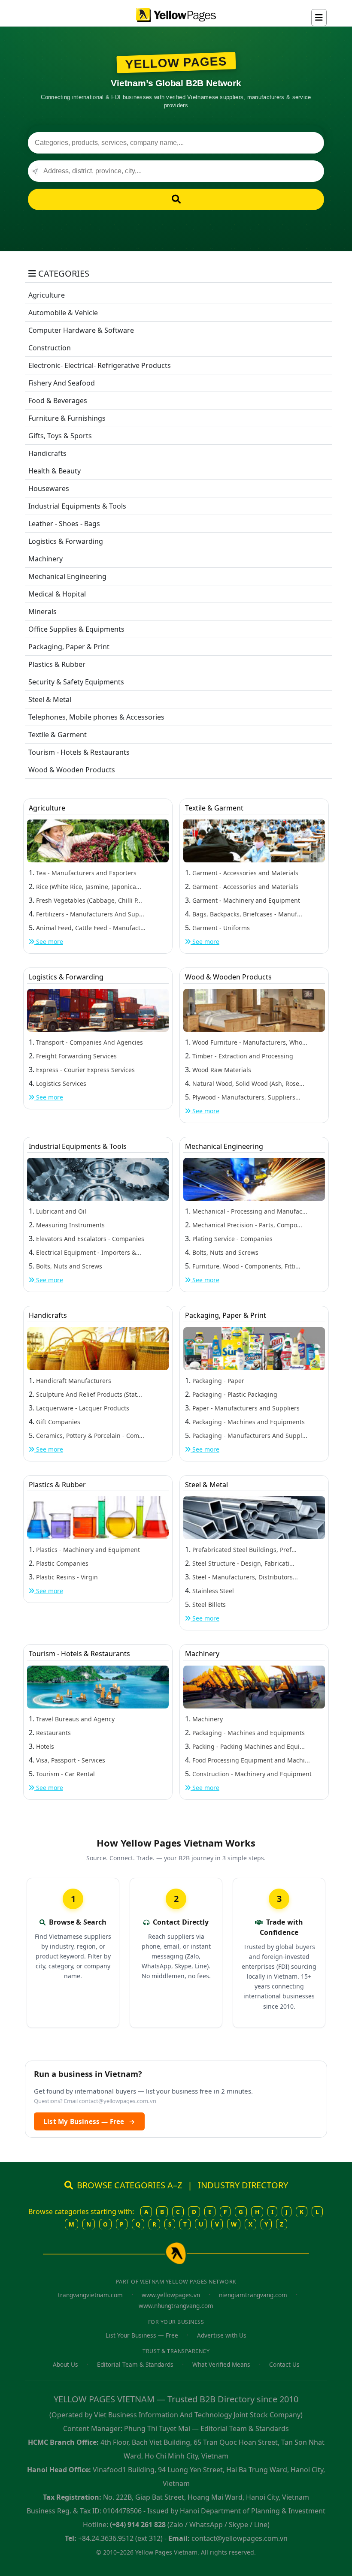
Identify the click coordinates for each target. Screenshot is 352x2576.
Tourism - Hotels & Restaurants (79, 752)
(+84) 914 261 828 (138, 2525)
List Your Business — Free (142, 2335)
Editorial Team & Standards (135, 2364)
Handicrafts (47, 453)
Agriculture (47, 295)
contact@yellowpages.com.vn (118, 2101)
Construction (50, 348)
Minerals (42, 612)
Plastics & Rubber (57, 664)
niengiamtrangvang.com (253, 2295)
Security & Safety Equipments (76, 682)
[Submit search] (176, 199)
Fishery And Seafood (62, 383)
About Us (65, 2364)
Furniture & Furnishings (67, 418)
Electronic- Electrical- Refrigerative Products (100, 365)
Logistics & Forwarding (66, 541)
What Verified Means (221, 2364)
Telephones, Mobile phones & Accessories (96, 717)
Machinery (46, 559)
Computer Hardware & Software (81, 330)
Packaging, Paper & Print (69, 647)
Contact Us (284, 2364)
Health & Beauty (55, 471)
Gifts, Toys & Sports (60, 436)
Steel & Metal (50, 699)
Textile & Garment (58, 735)
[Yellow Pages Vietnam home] (176, 14)
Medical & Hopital (57, 594)
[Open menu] (319, 18)
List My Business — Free (89, 2121)
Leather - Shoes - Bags (64, 524)
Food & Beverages (58, 401)
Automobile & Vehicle (63, 313)
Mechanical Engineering (67, 576)
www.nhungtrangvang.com (176, 2306)
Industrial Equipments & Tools (77, 506)
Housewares (49, 488)
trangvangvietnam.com (90, 2295)
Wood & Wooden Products (72, 770)
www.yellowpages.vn (171, 2295)
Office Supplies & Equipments (76, 629)
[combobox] (176, 143)
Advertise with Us (222, 2335)
